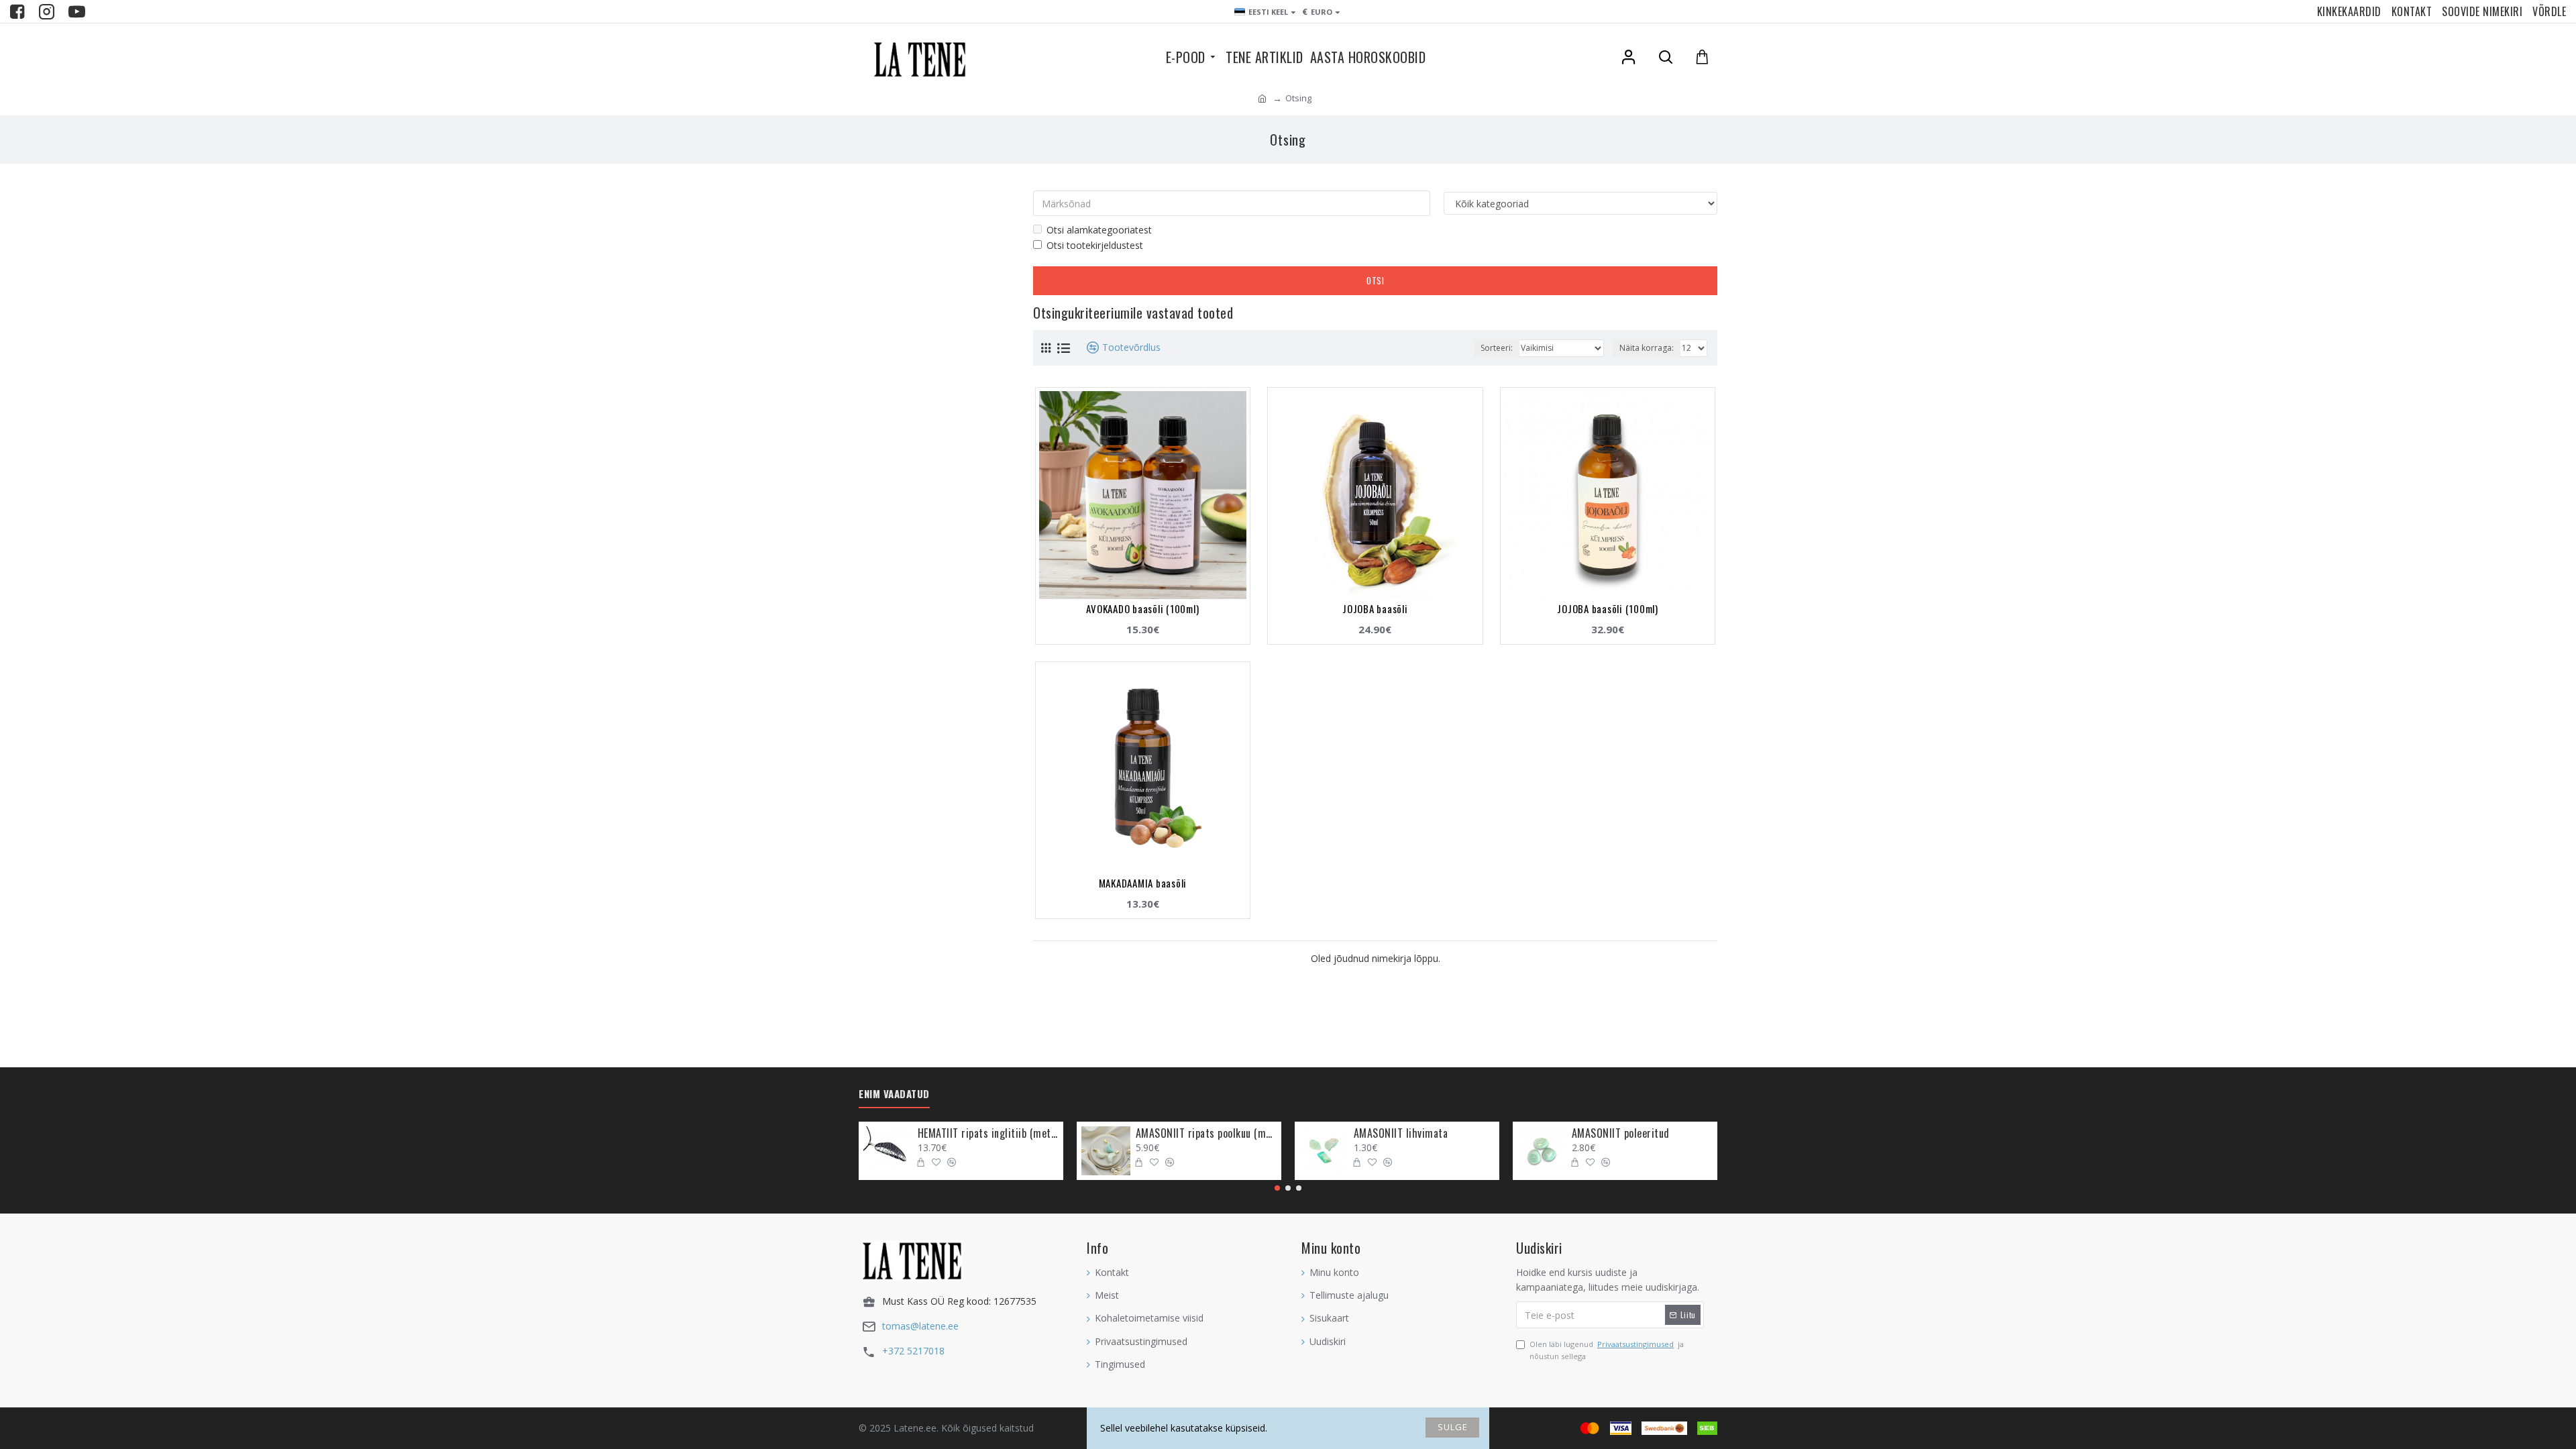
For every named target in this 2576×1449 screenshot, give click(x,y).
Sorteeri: (1497, 348)
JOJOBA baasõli (1375, 608)
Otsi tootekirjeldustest (1095, 245)
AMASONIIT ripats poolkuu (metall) (1206, 1133)
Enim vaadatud (894, 1094)
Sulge (1453, 1427)
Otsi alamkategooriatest (1099, 230)
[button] (1277, 1188)
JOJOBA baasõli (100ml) (1608, 608)
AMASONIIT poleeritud (1621, 1133)
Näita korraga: (1647, 348)
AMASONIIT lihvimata (1401, 1133)
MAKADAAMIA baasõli (1143, 883)
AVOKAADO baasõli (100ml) (1142, 608)
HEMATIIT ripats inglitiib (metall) (988, 1133)
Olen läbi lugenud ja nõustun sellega (1607, 1350)
